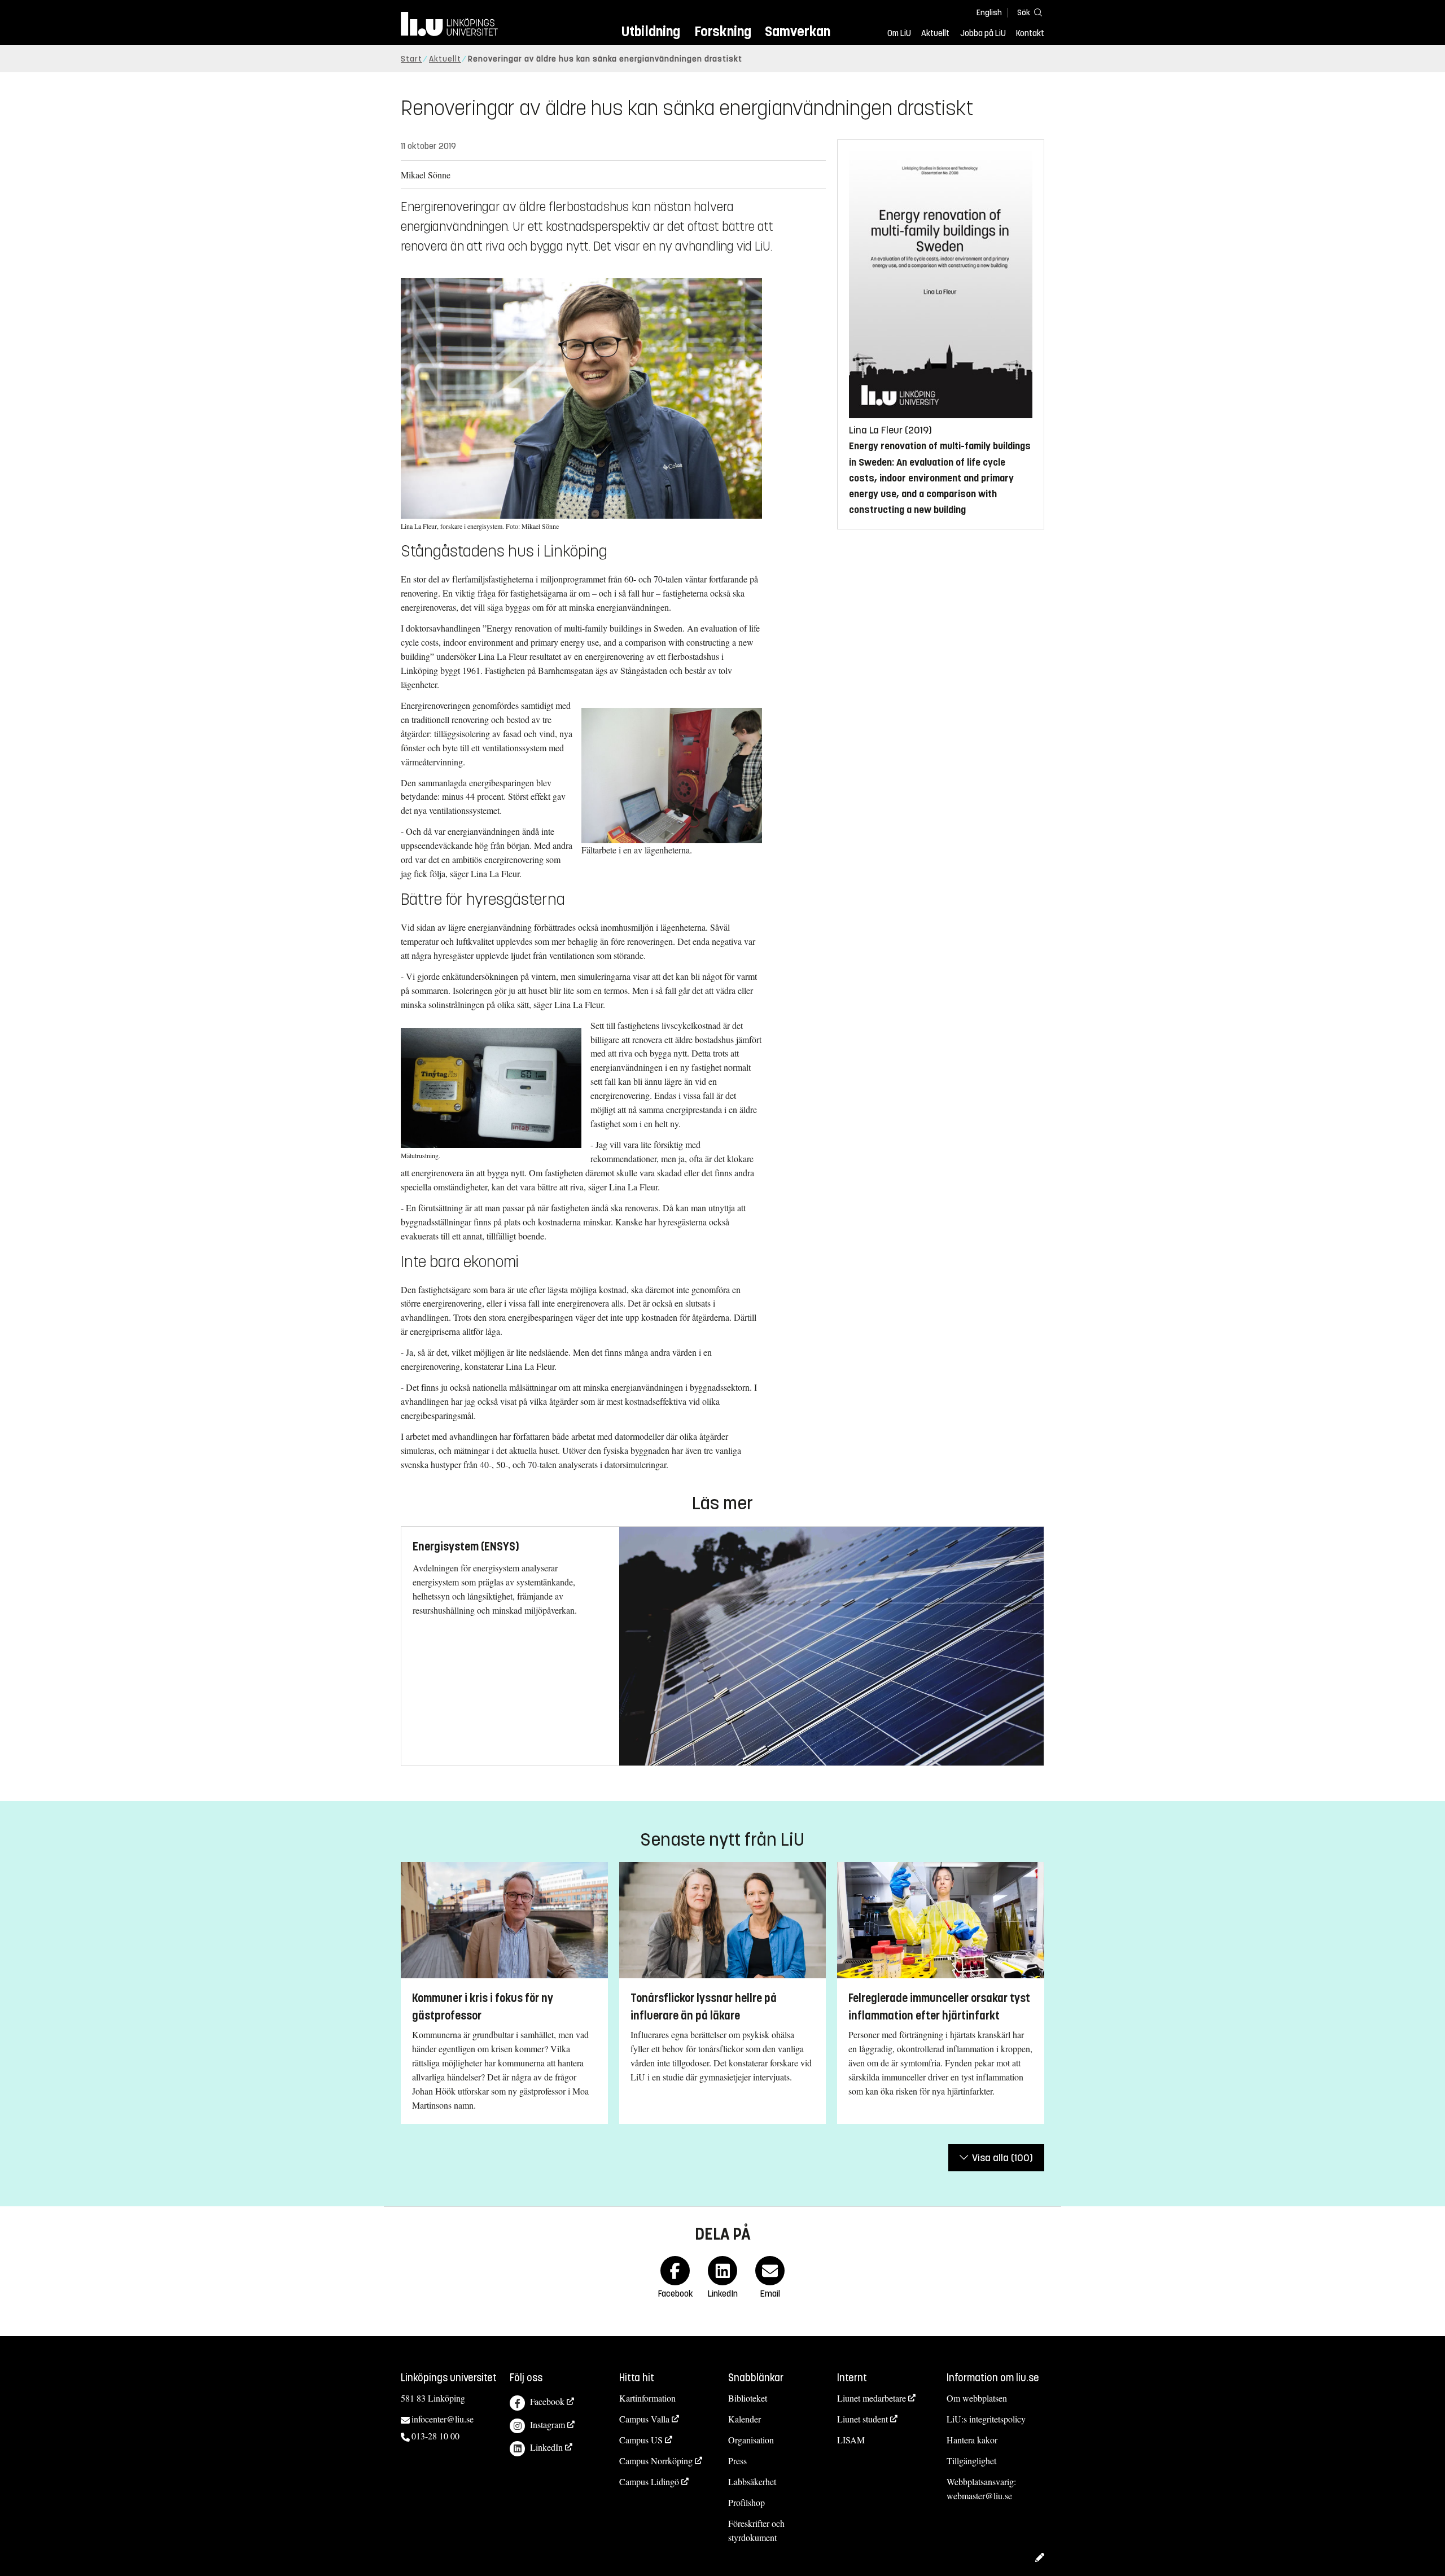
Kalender (745, 2419)
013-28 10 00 (435, 2436)
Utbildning (651, 31)
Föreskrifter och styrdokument (756, 2530)
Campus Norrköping (656, 2461)
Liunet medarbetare (872, 2398)
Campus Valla (644, 2419)
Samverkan (798, 31)
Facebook (547, 2401)
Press (737, 2461)
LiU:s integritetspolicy (986, 2419)
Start (411, 59)
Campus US (641, 2440)
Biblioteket (748, 2398)
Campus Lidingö (649, 2481)
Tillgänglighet (971, 2461)
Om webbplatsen (977, 2398)
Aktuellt (935, 33)
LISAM (851, 2440)
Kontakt (1030, 33)
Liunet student (862, 2419)
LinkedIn (546, 2447)
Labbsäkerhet (752, 2481)
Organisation (751, 2440)
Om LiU (899, 33)
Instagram (548, 2424)
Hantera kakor (972, 2440)
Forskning (723, 31)
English (989, 13)
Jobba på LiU (983, 33)
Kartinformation (647, 2398)
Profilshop (746, 2502)
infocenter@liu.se (443, 2419)
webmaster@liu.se (979, 2496)
